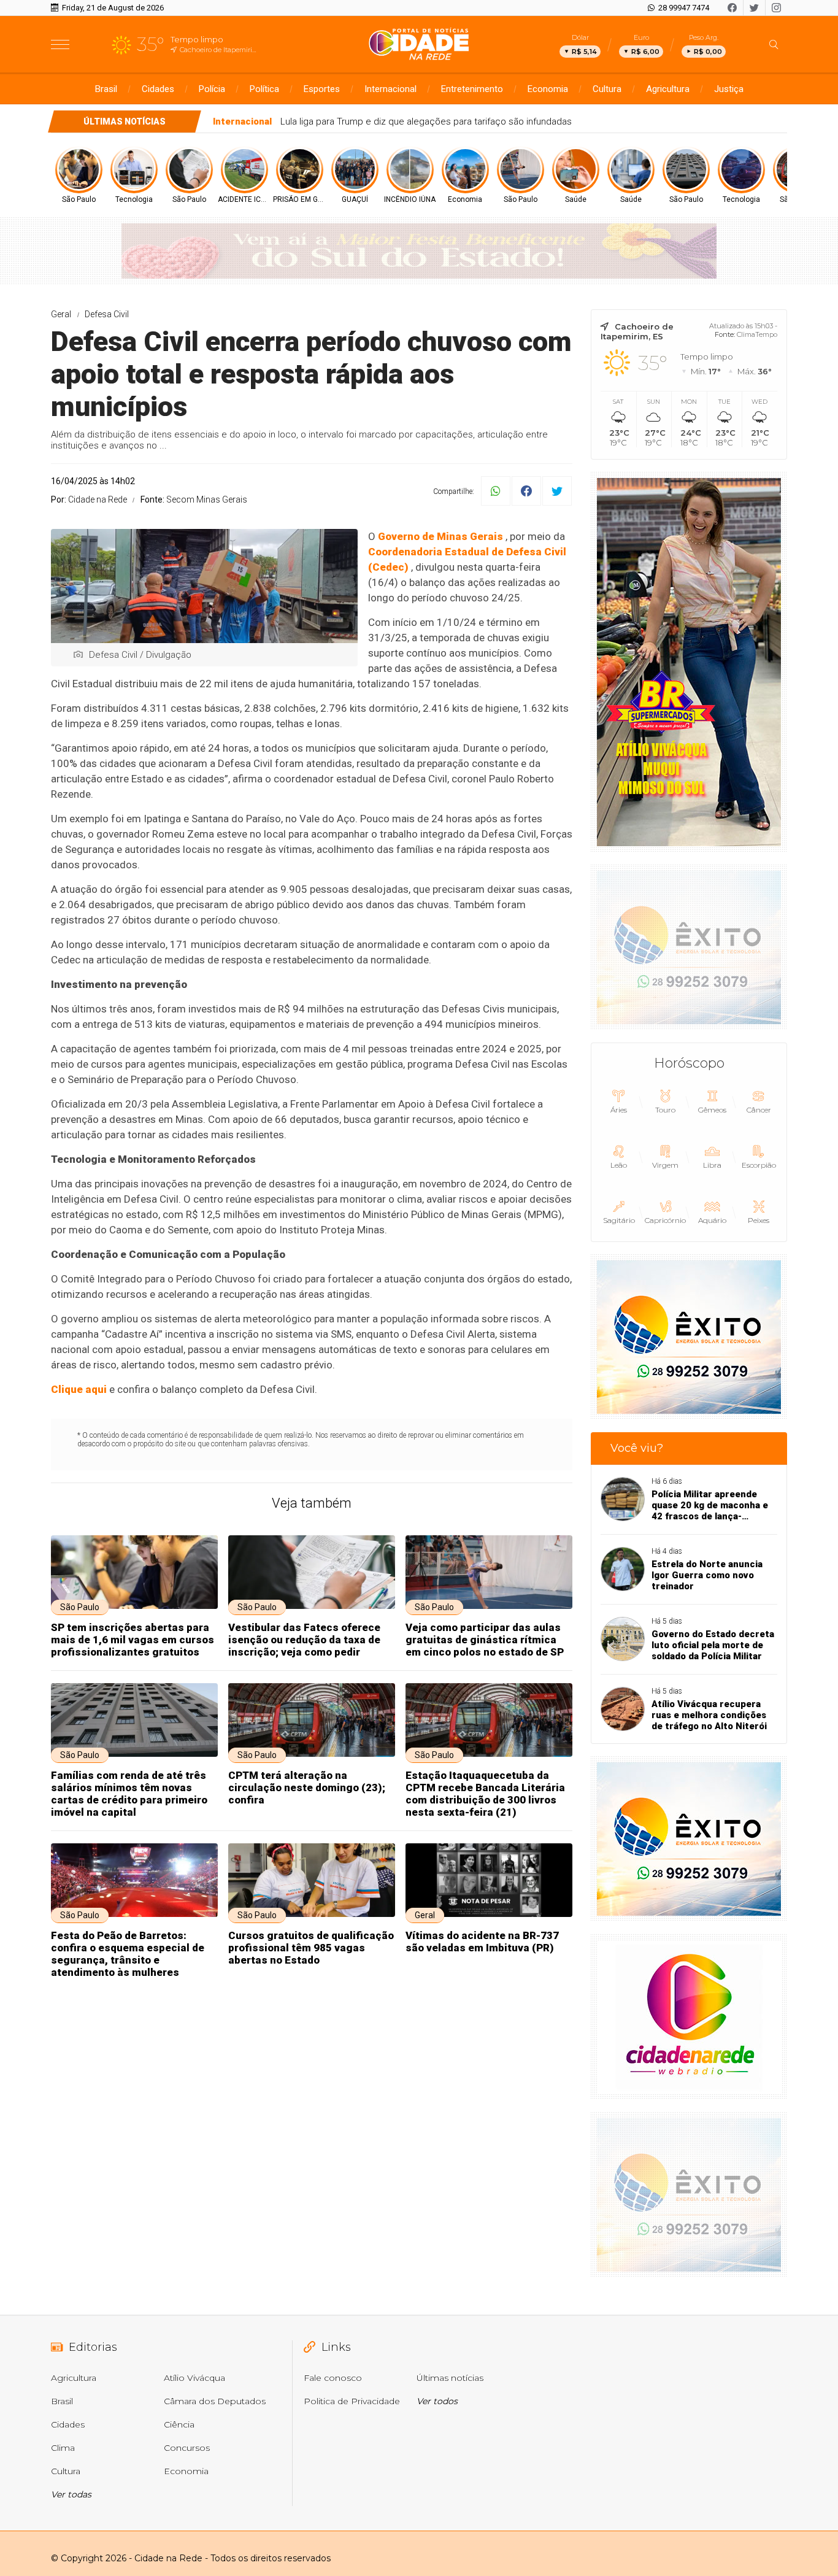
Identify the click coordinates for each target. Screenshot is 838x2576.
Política (264, 89)
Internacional (390, 89)
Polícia (212, 89)
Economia (548, 89)
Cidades (158, 89)
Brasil (106, 89)
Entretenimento (472, 89)
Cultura (607, 89)
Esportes (322, 89)
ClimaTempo (757, 334)
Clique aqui (79, 1389)
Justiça (729, 89)
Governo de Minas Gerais (440, 536)
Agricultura (668, 89)
